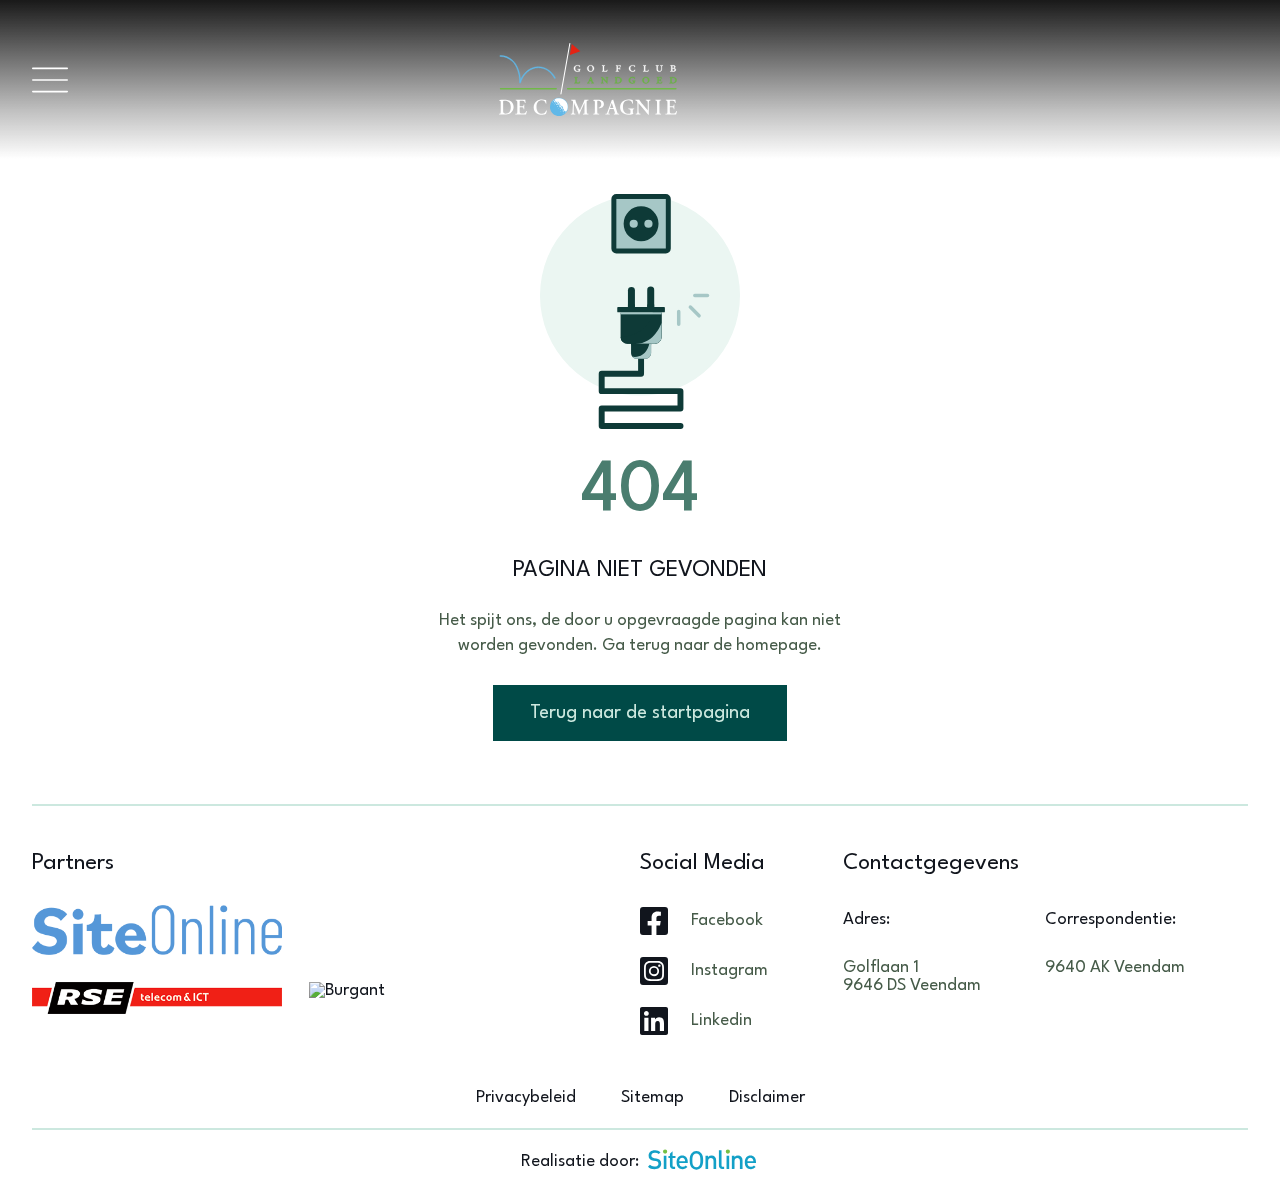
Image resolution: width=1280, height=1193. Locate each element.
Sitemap (652, 1097)
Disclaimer (767, 1097)
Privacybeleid (526, 1097)
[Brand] (658, 79)
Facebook (727, 920)
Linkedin (721, 1020)
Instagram (729, 970)
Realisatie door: (580, 1161)
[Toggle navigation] (50, 80)
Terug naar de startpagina (640, 713)
